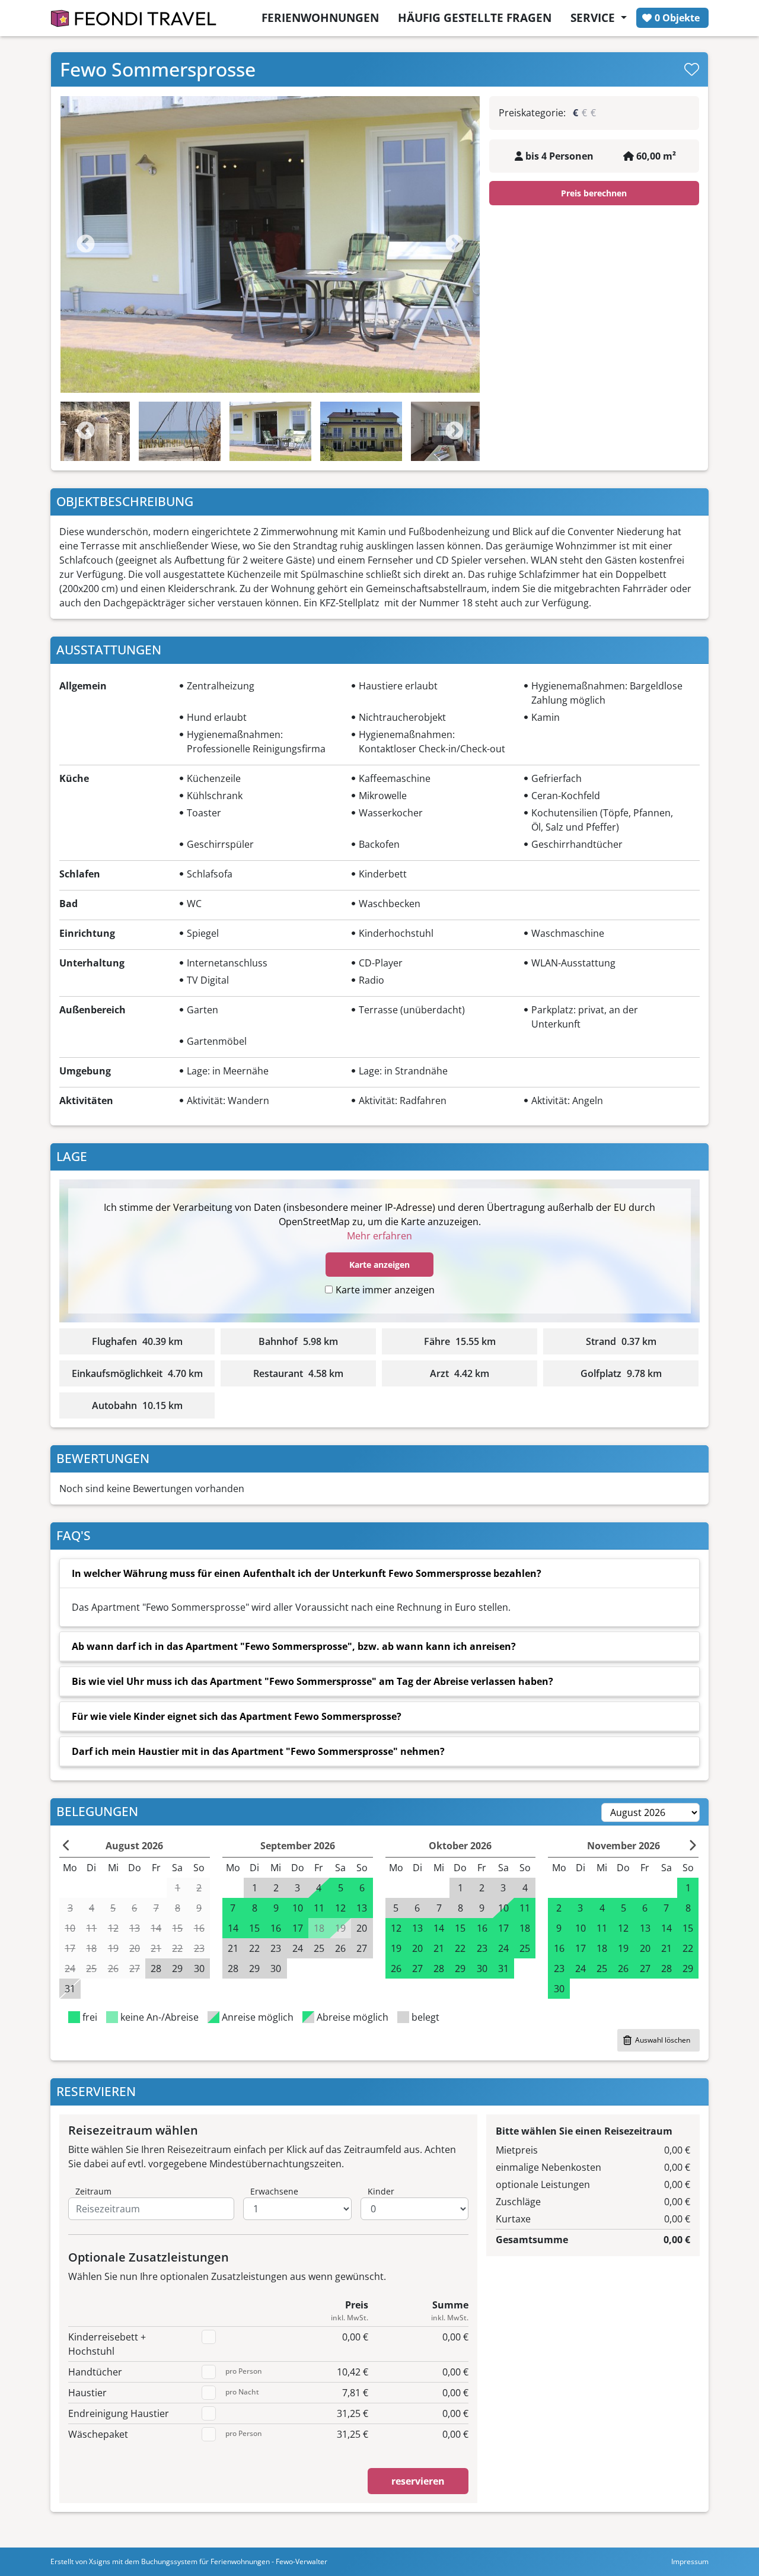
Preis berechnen (594, 193)
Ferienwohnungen (320, 18)
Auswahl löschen (663, 2040)
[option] (270, 244)
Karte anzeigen (379, 1265)
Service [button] (594, 18)
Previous (86, 245)
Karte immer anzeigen (385, 1290)
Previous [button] (86, 432)
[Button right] (692, 1846)
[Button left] (67, 1846)
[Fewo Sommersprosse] (270, 244)
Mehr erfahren (379, 1236)
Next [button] (455, 432)
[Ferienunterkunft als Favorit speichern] (692, 69)
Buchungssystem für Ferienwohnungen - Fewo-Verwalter (234, 2561)
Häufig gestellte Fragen (475, 18)
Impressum (690, 2561)
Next (455, 245)
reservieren (418, 2481)
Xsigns (100, 2561)
